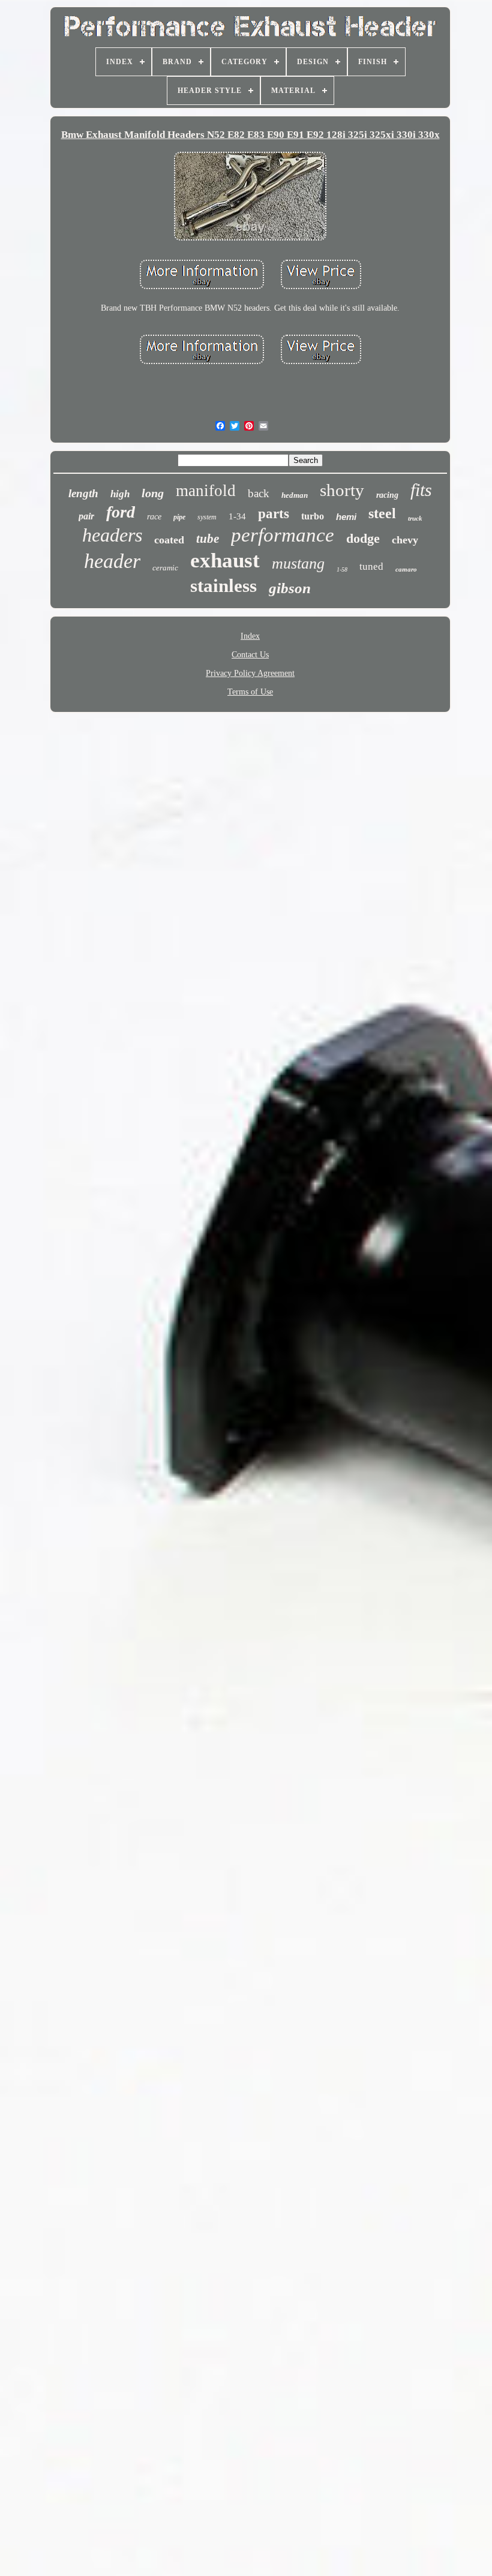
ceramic (165, 568)
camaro (406, 569)
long (153, 493)
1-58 (342, 569)
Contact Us (250, 655)
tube (208, 539)
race (154, 517)
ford (121, 512)
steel (382, 513)
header (112, 561)
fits (421, 490)
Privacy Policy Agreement (250, 673)
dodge (363, 538)
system (207, 517)
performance (283, 535)
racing (387, 495)
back (259, 493)
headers (112, 535)
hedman (295, 495)
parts (274, 514)
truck (415, 518)
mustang (298, 563)
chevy (405, 540)
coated (169, 540)
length (83, 493)
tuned (371, 566)
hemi (346, 517)
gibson (290, 588)
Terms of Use (250, 692)
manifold (206, 491)
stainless (223, 586)
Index (250, 636)
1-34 (237, 516)
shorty (342, 490)
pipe (179, 517)
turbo (313, 516)
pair (86, 516)
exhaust (225, 560)
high (120, 494)
